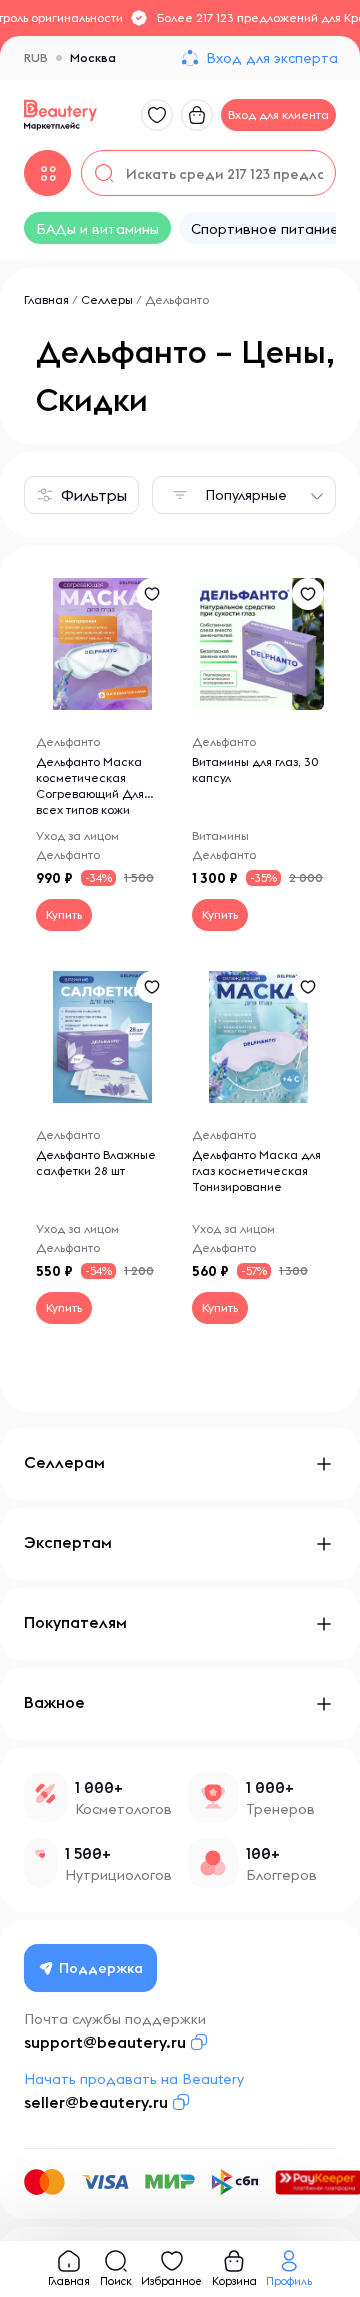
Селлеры (107, 299)
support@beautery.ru (105, 2042)
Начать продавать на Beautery (134, 2079)
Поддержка (101, 1968)
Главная (46, 299)
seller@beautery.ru (96, 2102)
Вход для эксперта (272, 58)
